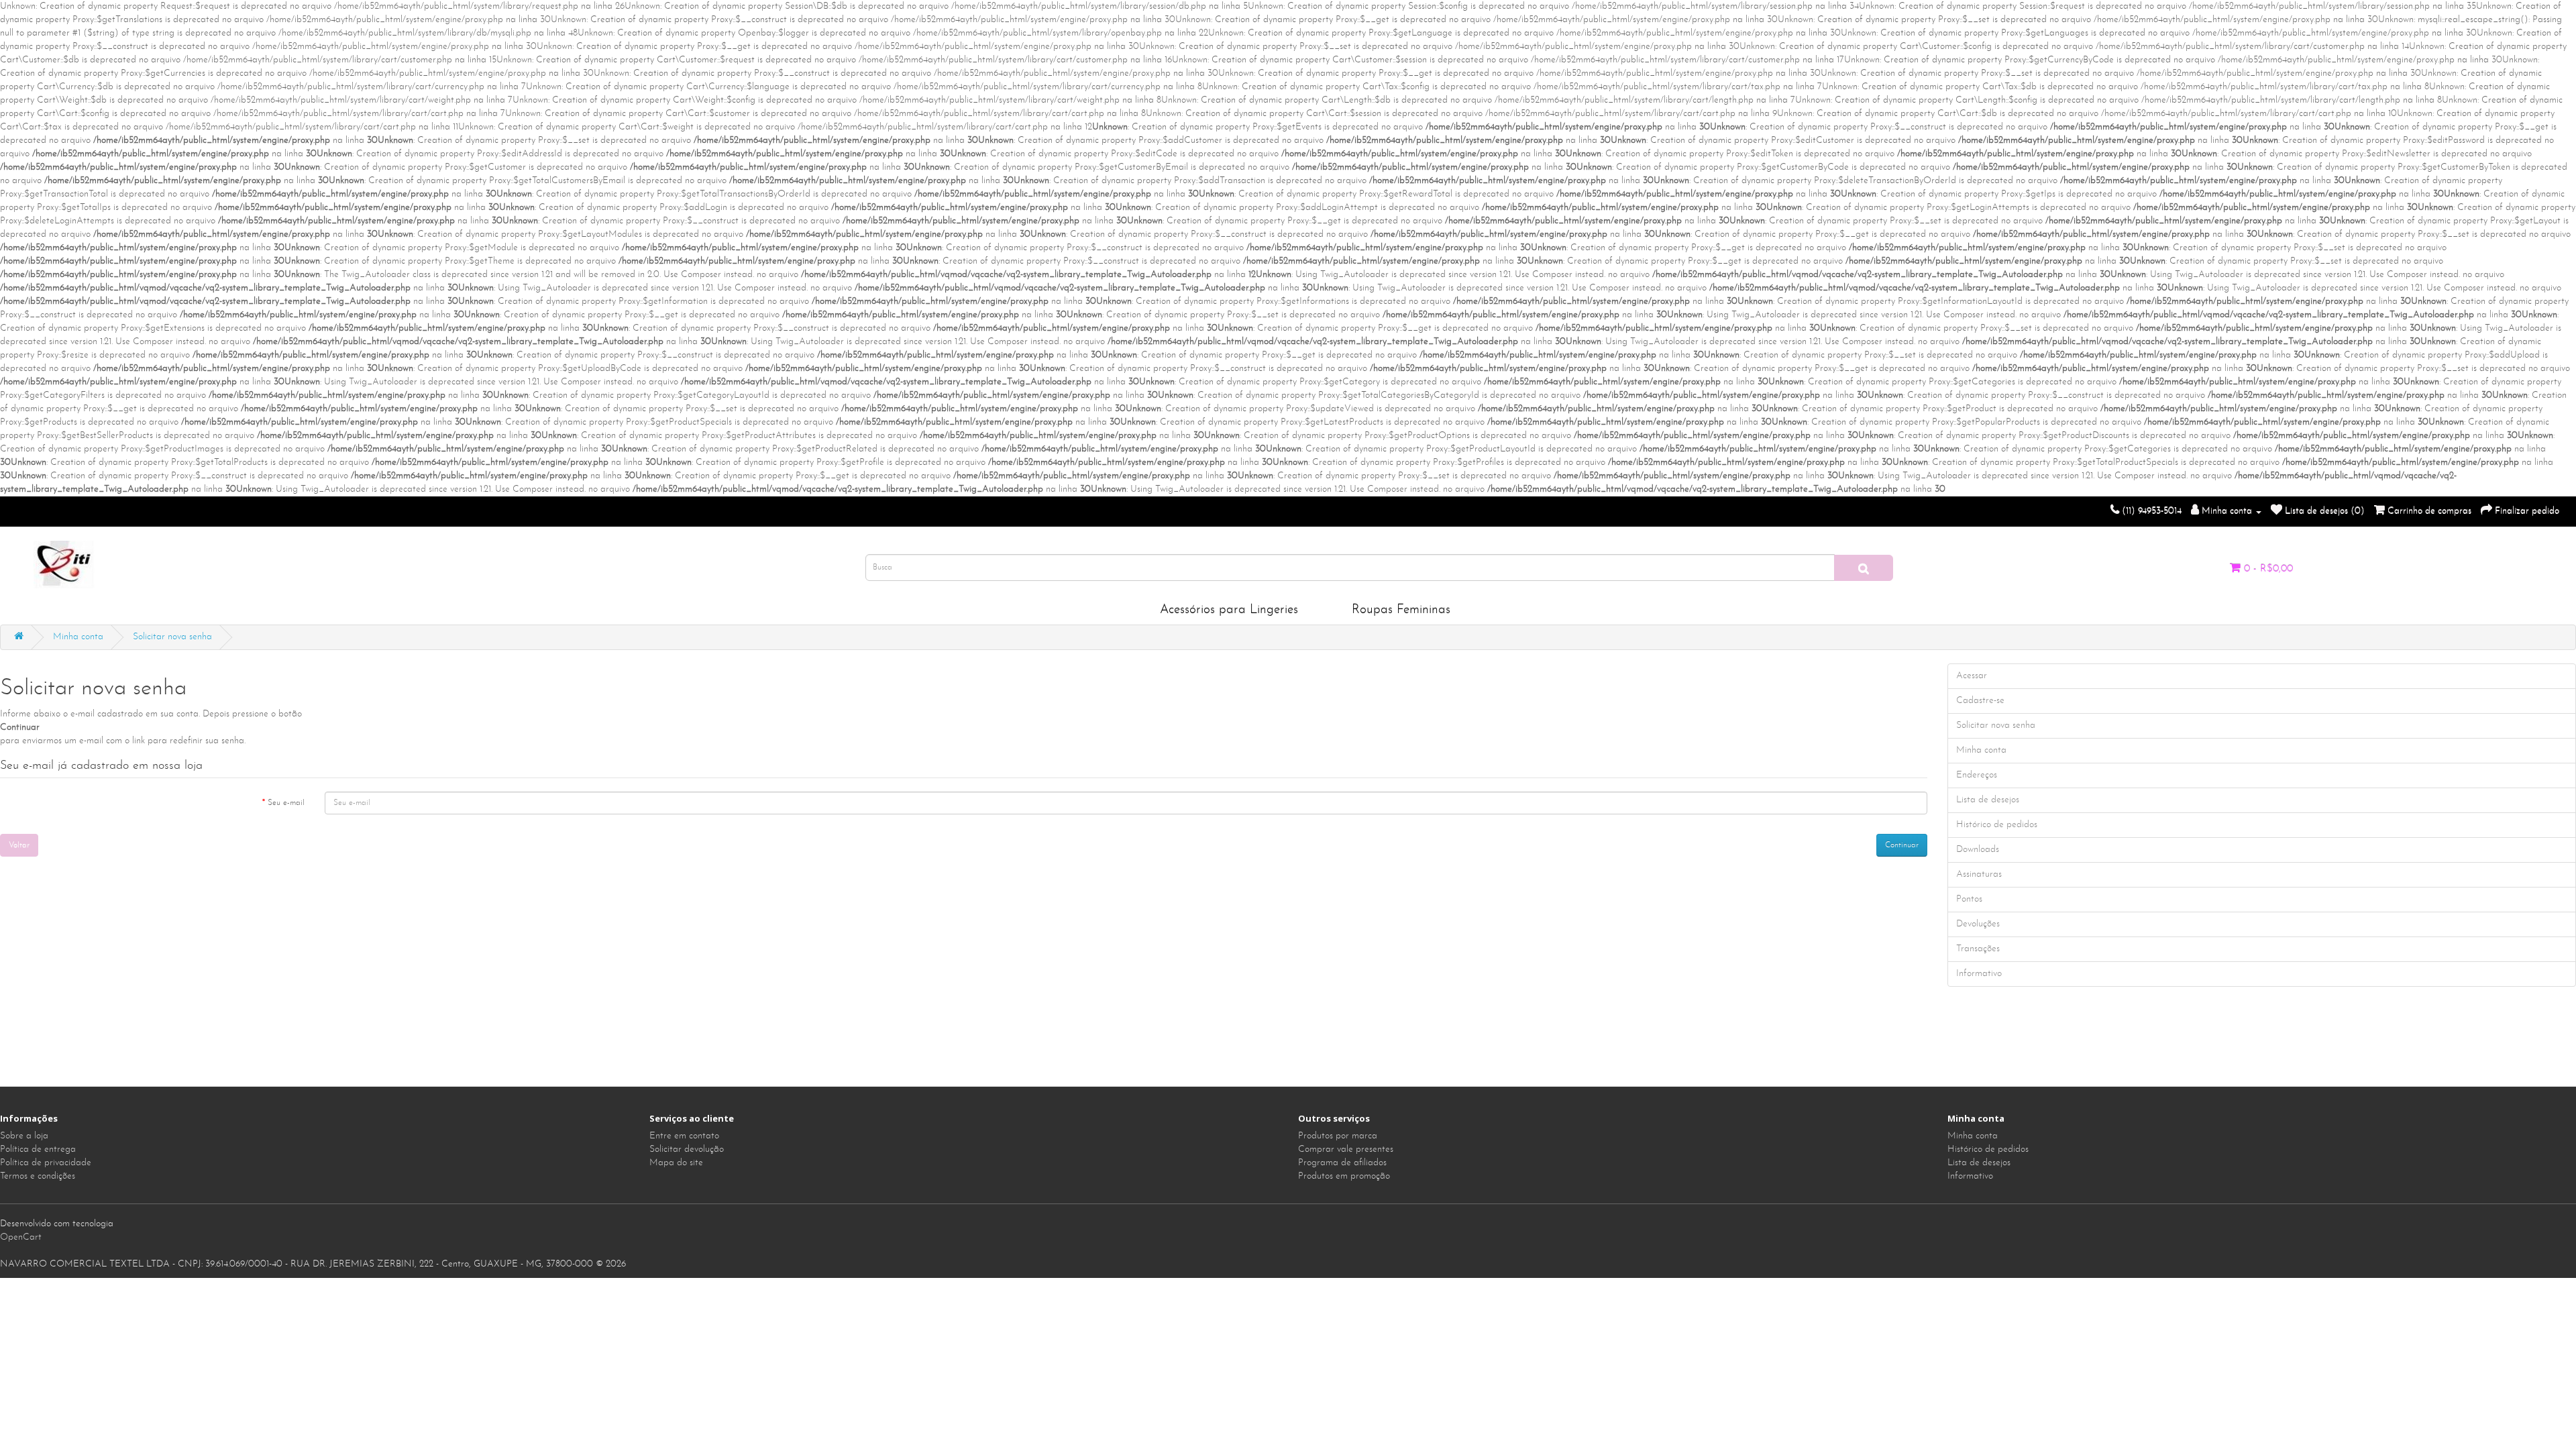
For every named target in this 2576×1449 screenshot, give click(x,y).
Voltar (19, 845)
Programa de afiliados (1342, 1163)
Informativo (1970, 1176)
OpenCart (21, 1237)
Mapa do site (676, 1163)
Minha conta (78, 637)
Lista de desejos (1979, 1163)
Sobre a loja (24, 1136)
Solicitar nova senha (172, 637)
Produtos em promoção (1344, 1176)
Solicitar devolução (687, 1149)
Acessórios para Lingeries (1229, 610)
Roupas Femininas (1401, 610)
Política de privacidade (46, 1163)
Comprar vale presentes (1346, 1149)
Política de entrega (38, 1149)
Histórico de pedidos (1988, 1149)
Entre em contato (684, 1136)
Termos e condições (38, 1176)
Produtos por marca (1338, 1136)
